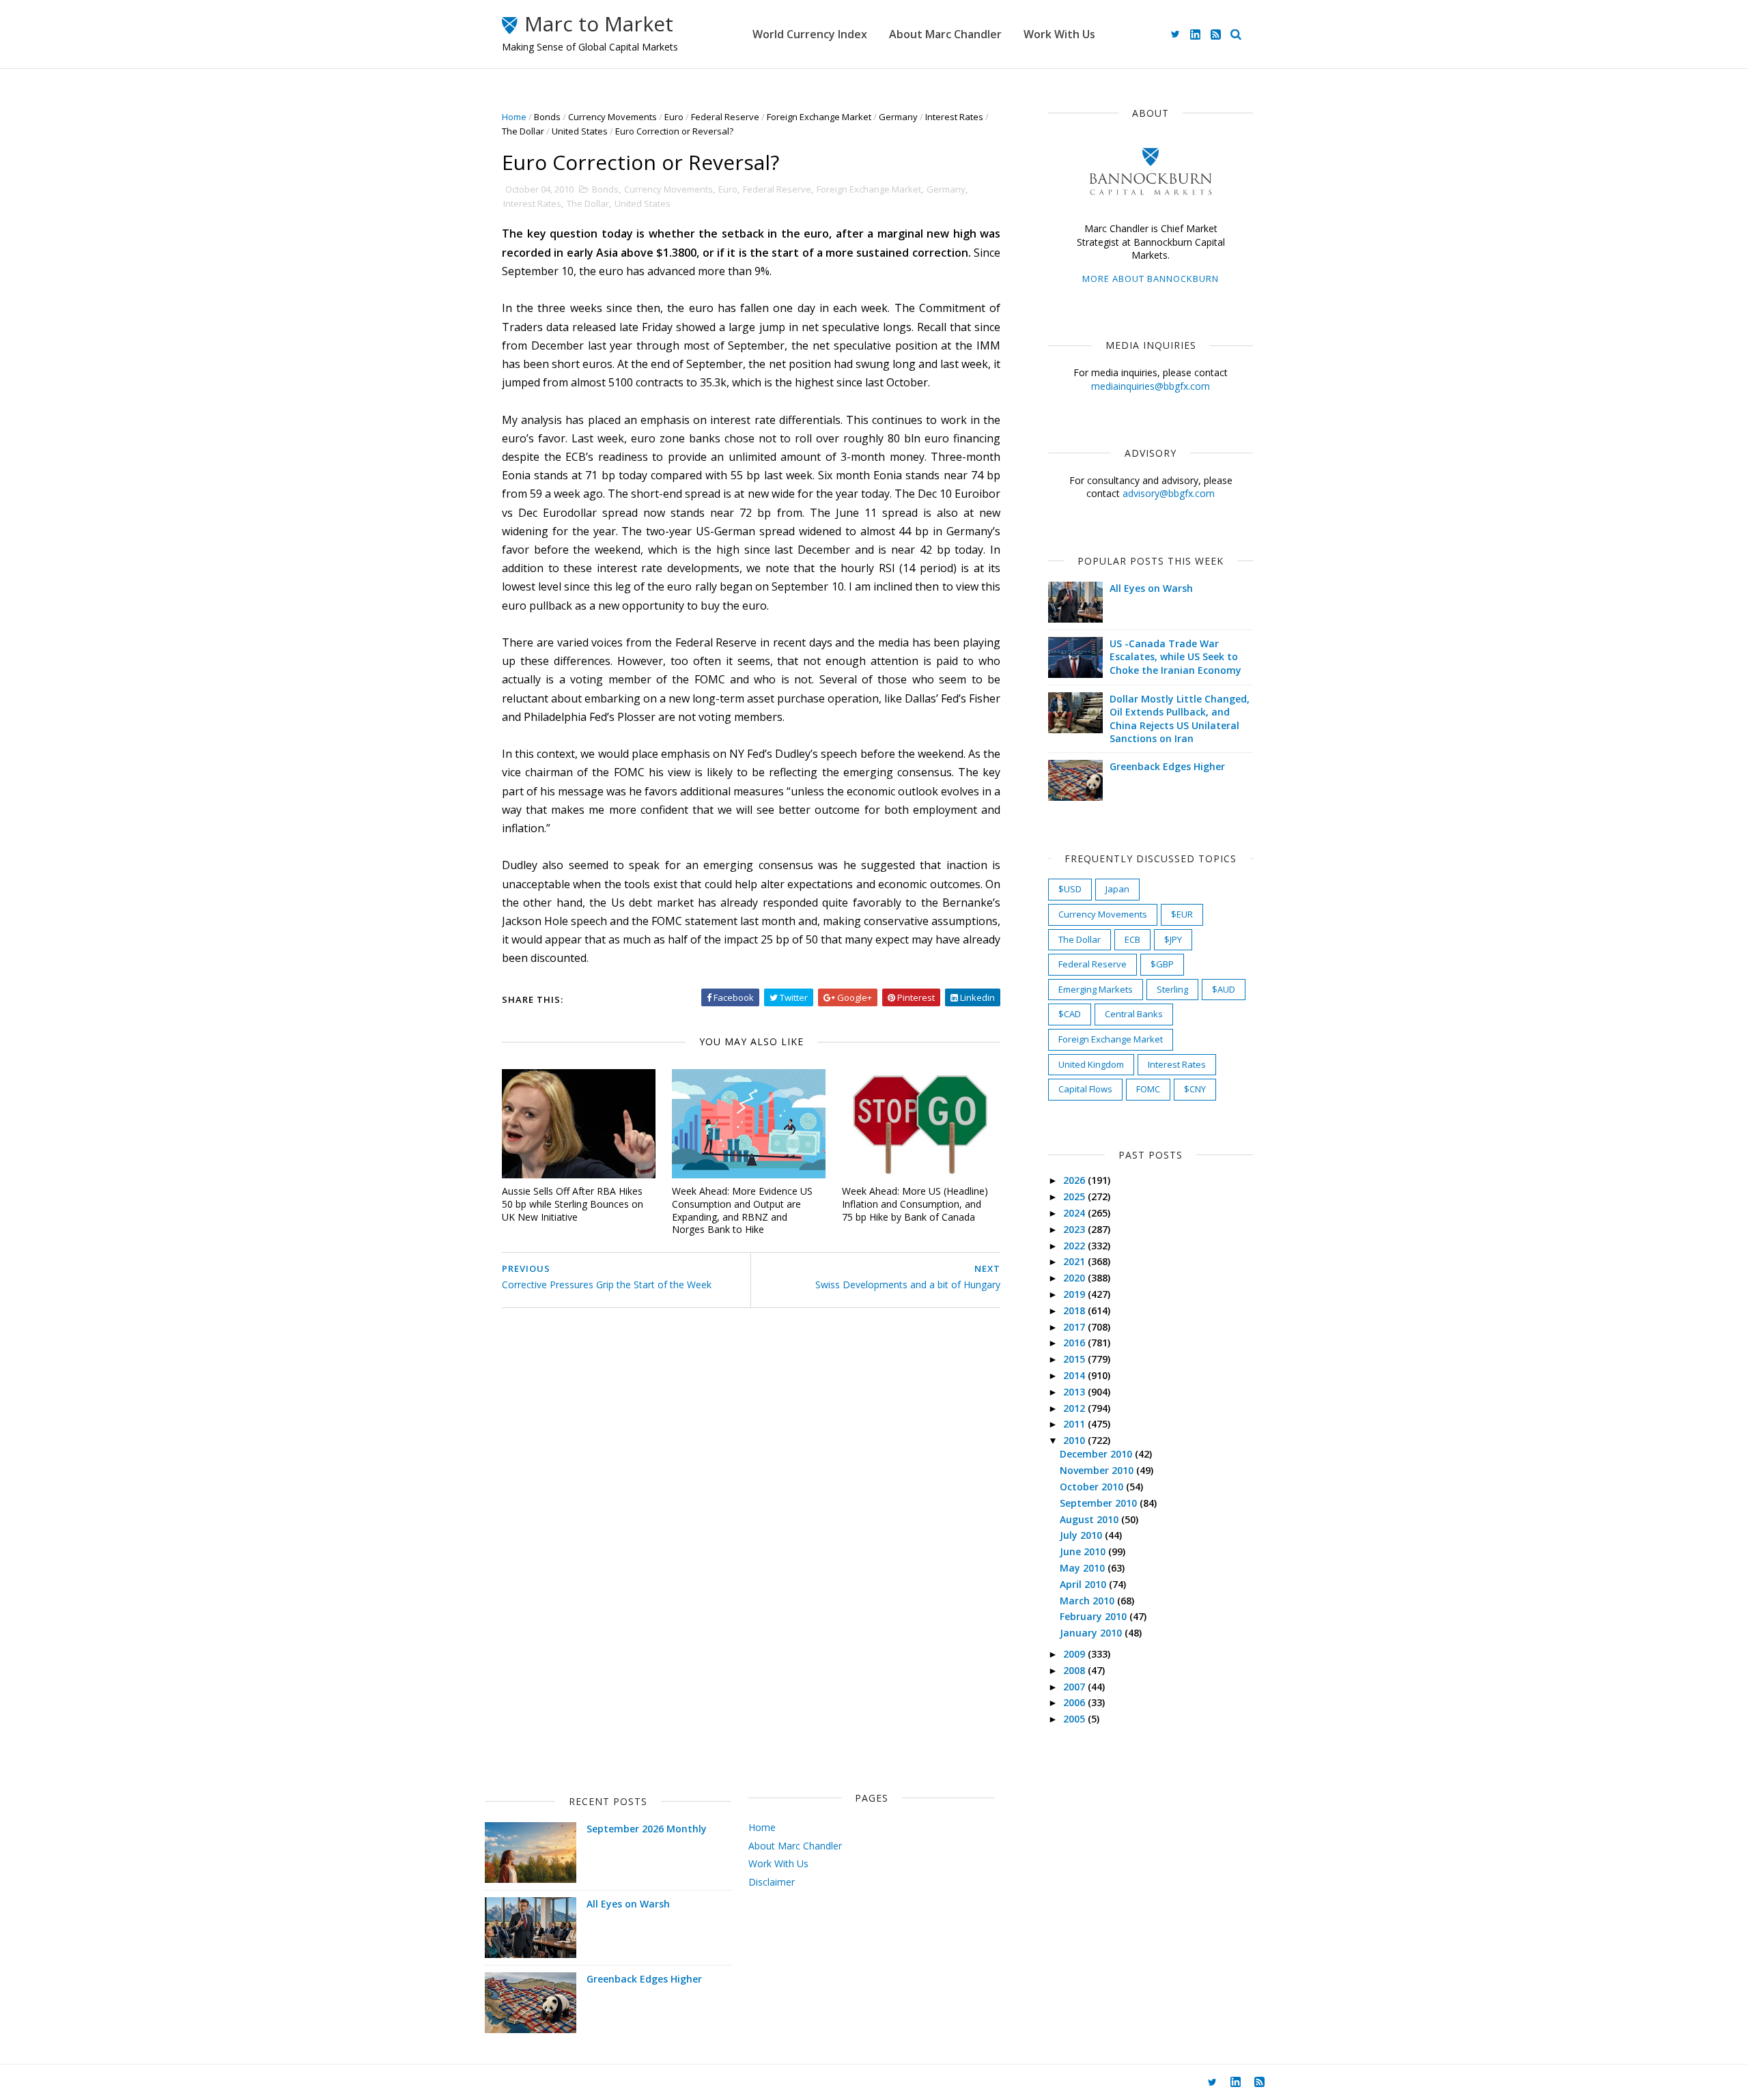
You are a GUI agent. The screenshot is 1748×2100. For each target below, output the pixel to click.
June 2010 (1084, 1551)
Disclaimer (772, 1882)
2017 (1075, 1327)
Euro (674, 117)
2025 (1075, 1196)
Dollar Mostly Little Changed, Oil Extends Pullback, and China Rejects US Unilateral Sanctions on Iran (1180, 719)
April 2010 (1084, 1584)
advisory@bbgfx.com (1169, 493)
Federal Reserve (725, 117)
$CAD (1070, 1014)
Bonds (547, 117)
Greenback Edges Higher (1167, 766)
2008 (1075, 1670)
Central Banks (1134, 1014)
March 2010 (1088, 1601)
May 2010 (1084, 1568)
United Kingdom (1091, 1064)
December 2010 (1097, 1454)
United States (580, 131)
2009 (1075, 1654)
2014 (1075, 1375)
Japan (1117, 889)
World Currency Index (810, 34)
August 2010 (1090, 1519)
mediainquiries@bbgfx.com (1151, 386)
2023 (1075, 1229)
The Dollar (523, 131)
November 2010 (1098, 1470)
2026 (1075, 1180)
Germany (898, 117)
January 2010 (1092, 1633)
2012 (1075, 1408)
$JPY (1173, 939)
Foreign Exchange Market (819, 117)
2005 (1075, 1719)
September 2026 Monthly (647, 1829)
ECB (1132, 939)
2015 (1075, 1359)
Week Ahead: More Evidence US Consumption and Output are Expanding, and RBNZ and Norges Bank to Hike (742, 1210)
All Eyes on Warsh (1151, 588)
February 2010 (1095, 1616)
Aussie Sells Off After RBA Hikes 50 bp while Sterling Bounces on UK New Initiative (573, 1204)
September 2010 (1100, 1503)
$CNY (1195, 1089)
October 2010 (1093, 1487)
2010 (1075, 1440)
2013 (1075, 1392)
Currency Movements (612, 117)
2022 (1075, 1246)
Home (514, 117)
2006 (1075, 1702)
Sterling (1172, 989)
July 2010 (1082, 1535)
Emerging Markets (1096, 989)
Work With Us (1059, 34)
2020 (1075, 1278)
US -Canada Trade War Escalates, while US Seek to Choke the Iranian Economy (1175, 657)
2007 (1075, 1687)
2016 (1075, 1343)
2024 (1075, 1213)
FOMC (1148, 1089)
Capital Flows (1085, 1089)
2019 (1075, 1294)
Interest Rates (954, 117)
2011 (1075, 1424)
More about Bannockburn (1151, 279)
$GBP (1162, 964)
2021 (1075, 1261)
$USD (1070, 889)
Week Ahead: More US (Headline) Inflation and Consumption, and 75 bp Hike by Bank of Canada (915, 1204)
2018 (1075, 1310)
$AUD (1224, 989)
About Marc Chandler (945, 34)
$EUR (1182, 914)
